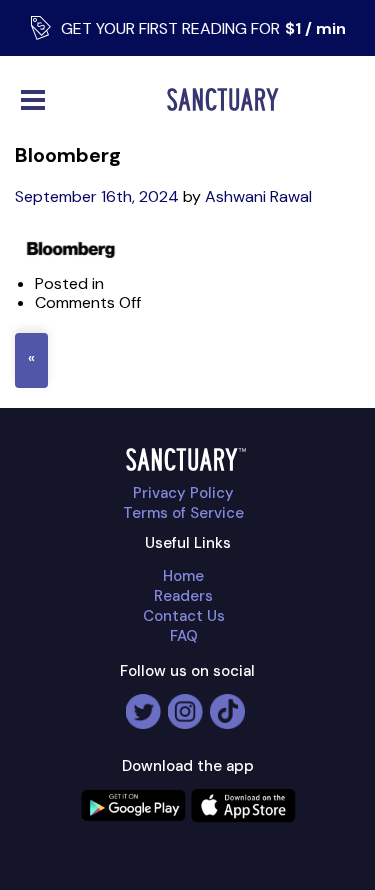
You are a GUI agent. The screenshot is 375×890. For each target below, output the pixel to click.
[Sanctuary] (227, 99)
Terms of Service (183, 513)
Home (183, 576)
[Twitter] (143, 703)
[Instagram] (185, 703)
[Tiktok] (227, 703)
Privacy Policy (183, 493)
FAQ (184, 636)
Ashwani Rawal (258, 196)
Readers (183, 596)
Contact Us (184, 616)
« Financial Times (31, 360)
